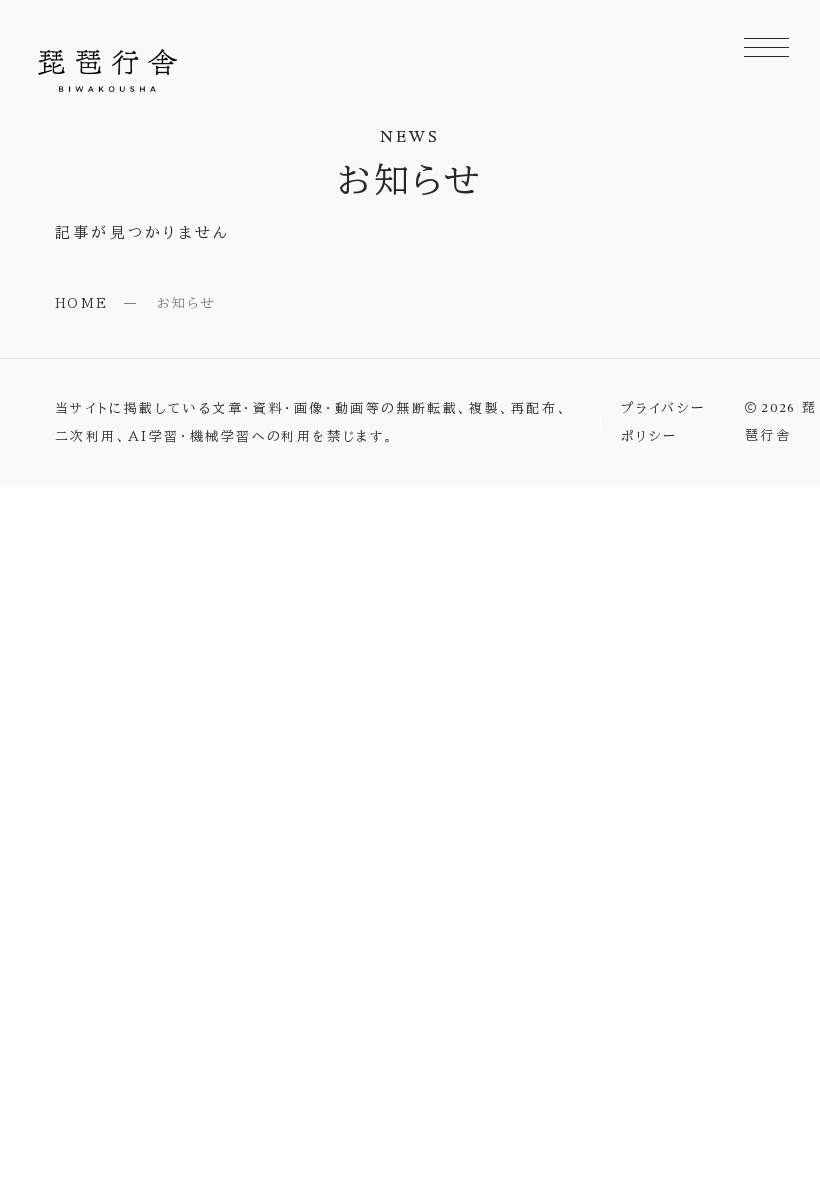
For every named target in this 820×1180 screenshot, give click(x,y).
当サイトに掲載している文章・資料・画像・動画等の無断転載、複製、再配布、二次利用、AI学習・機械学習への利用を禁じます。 (312, 422)
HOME (82, 303)
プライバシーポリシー (663, 422)
